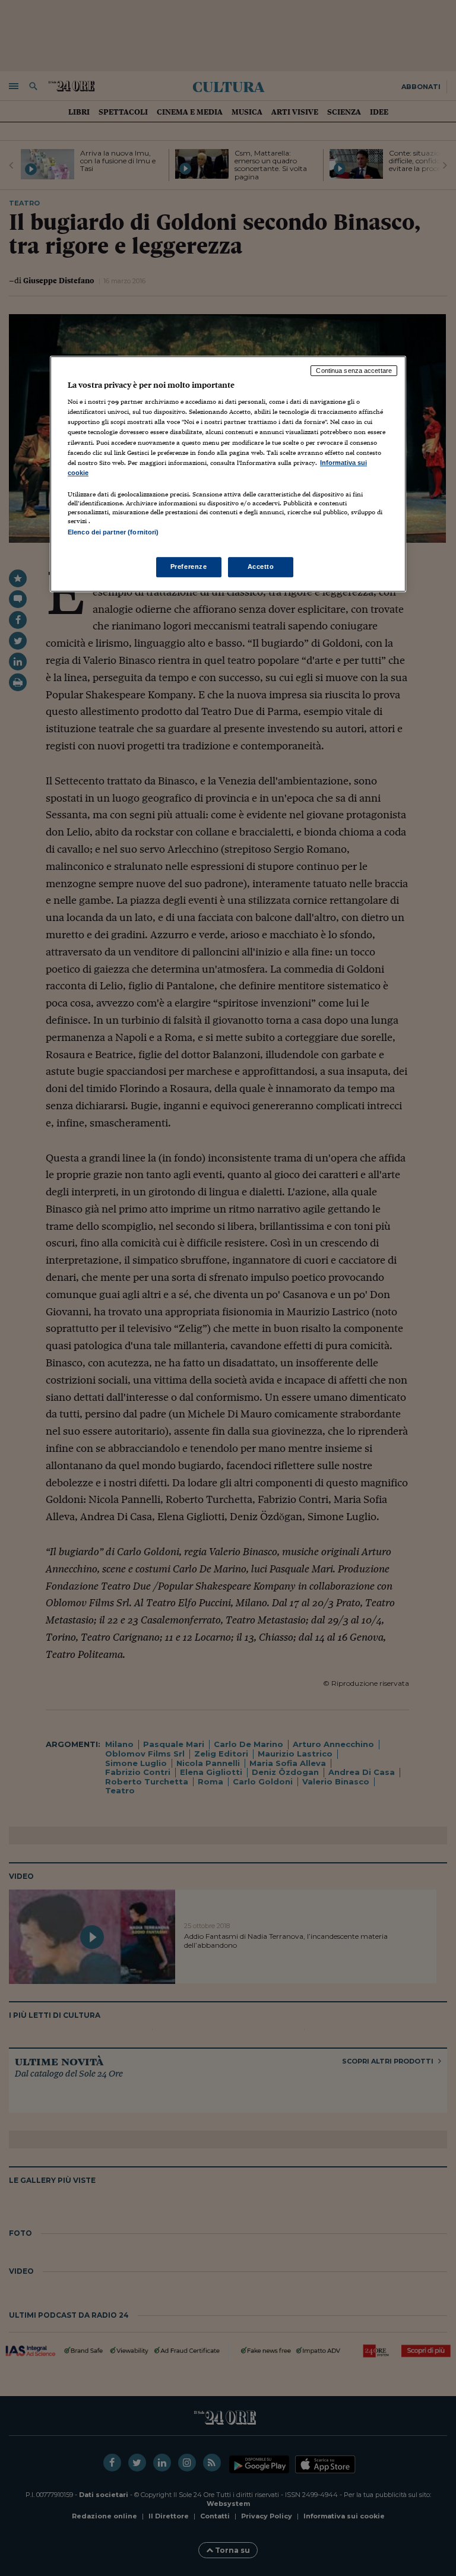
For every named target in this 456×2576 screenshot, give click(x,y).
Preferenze (189, 567)
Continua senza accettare (354, 371)
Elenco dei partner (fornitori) (113, 532)
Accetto (261, 567)
